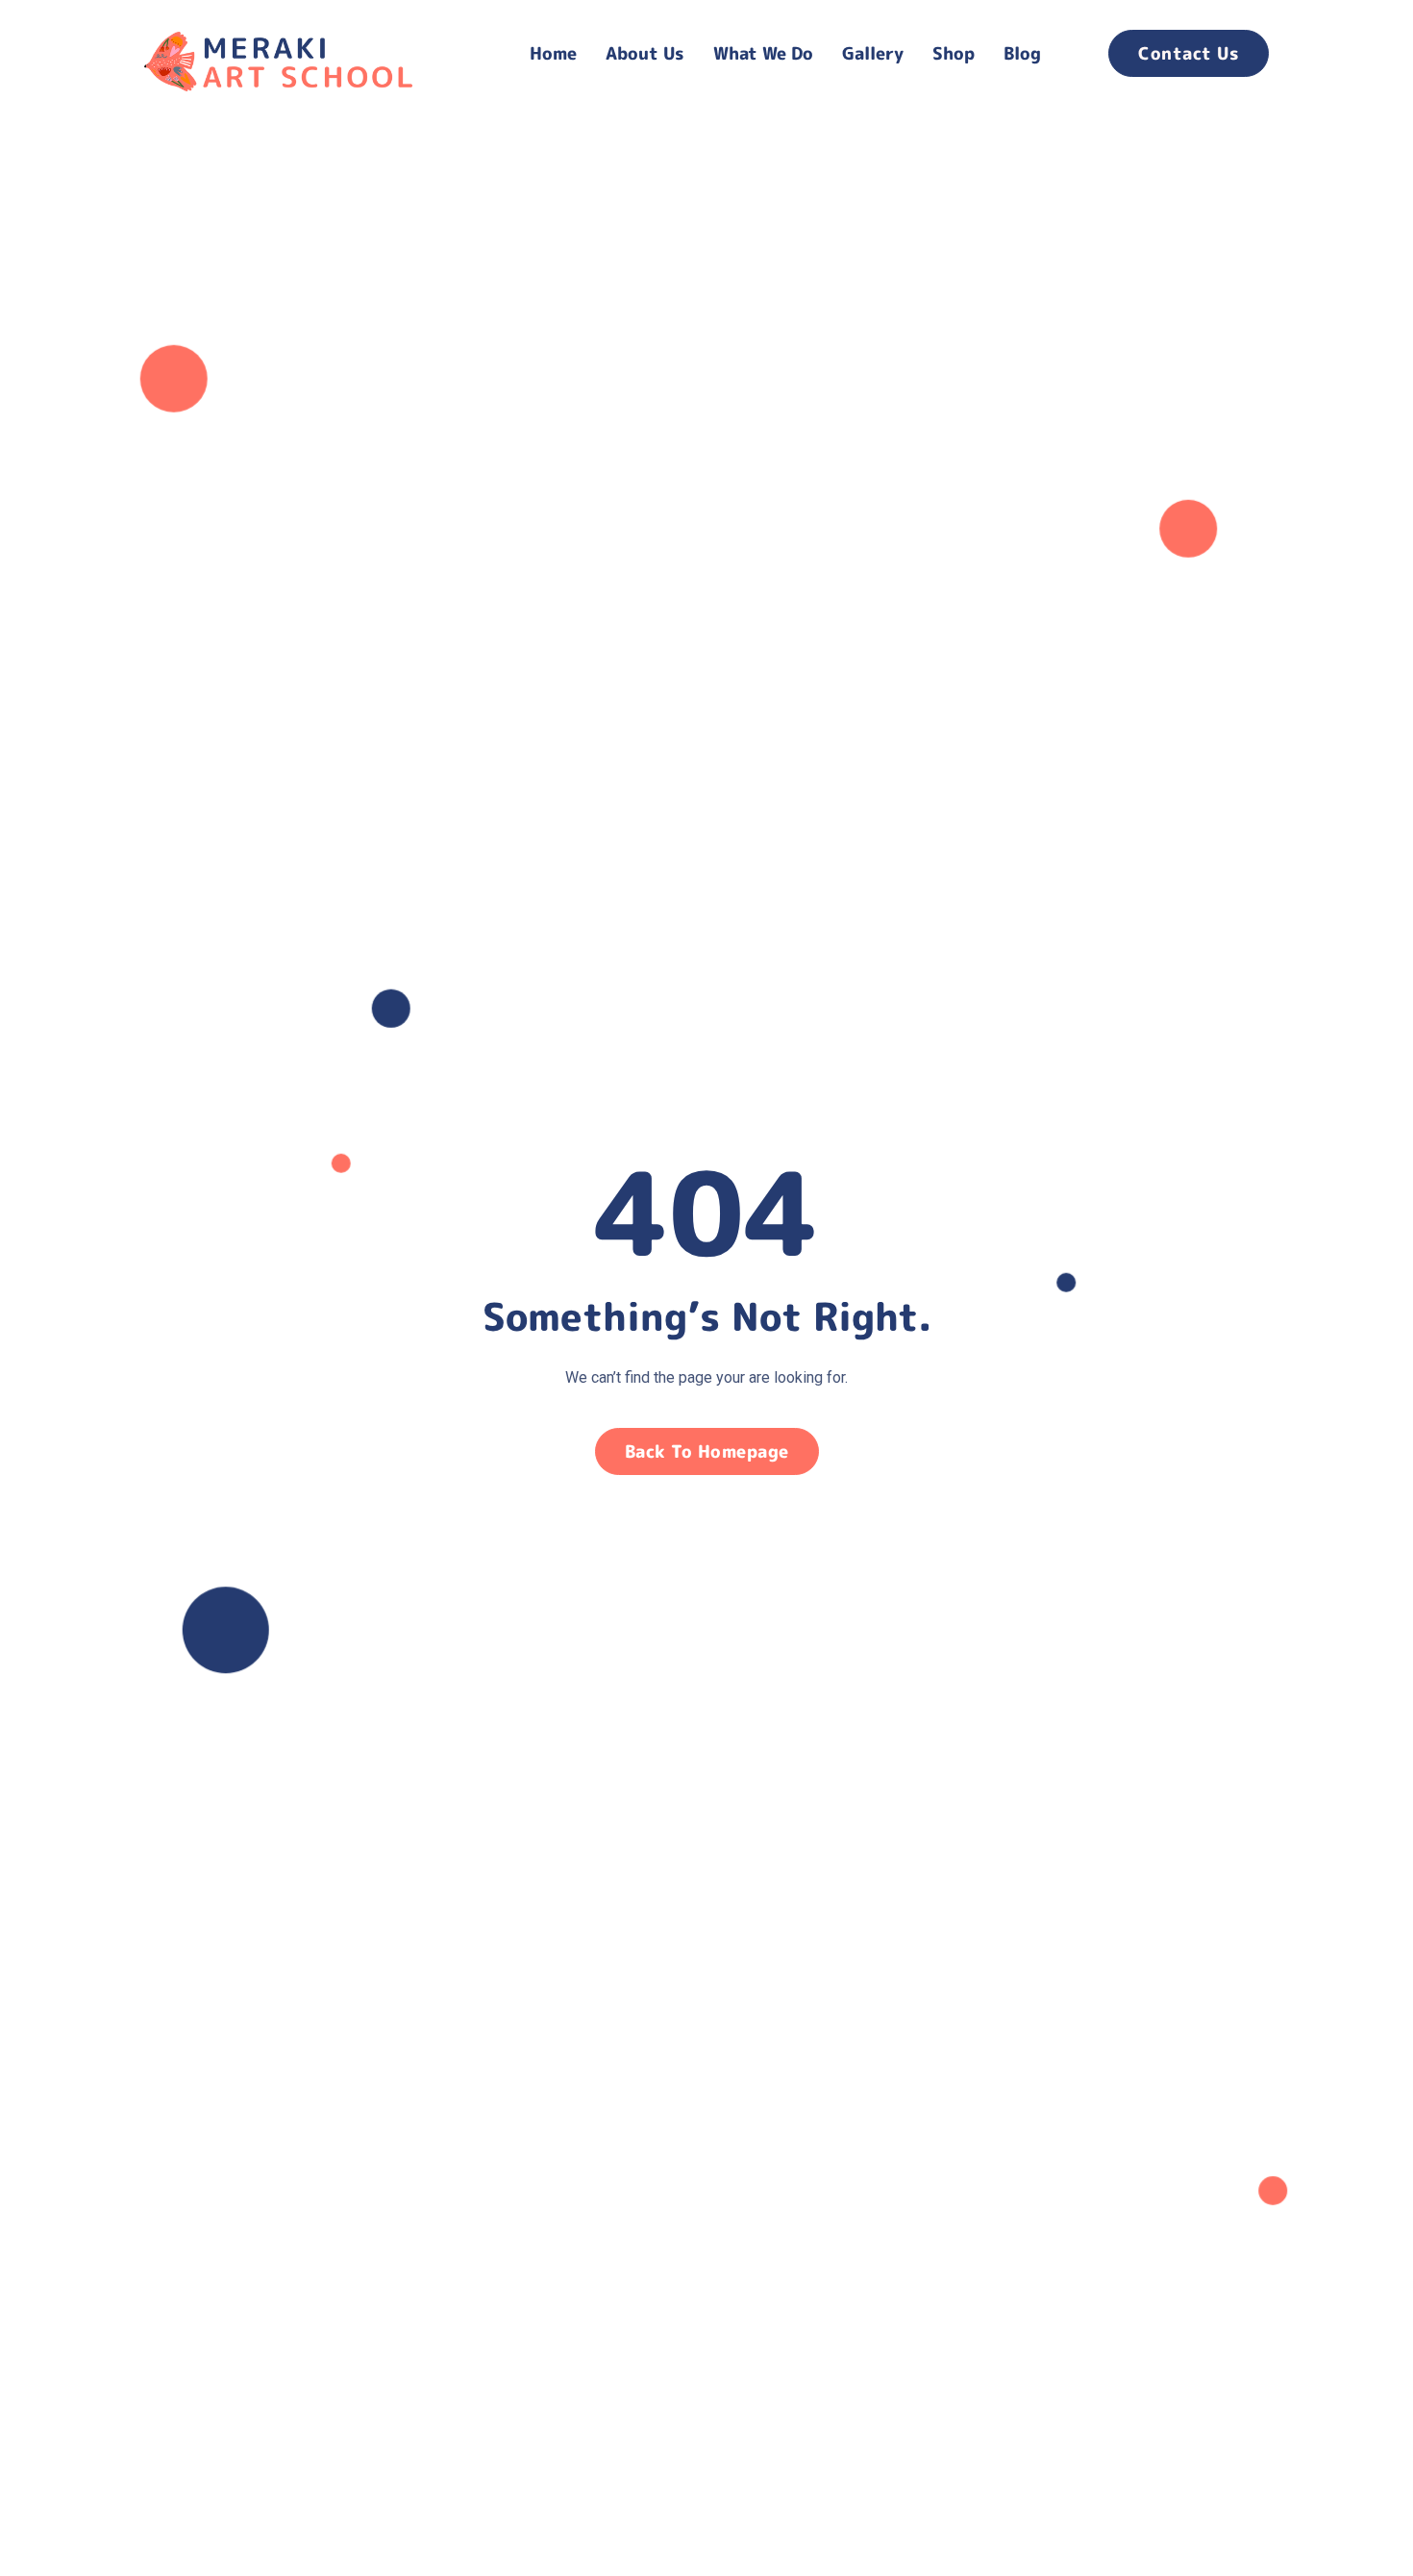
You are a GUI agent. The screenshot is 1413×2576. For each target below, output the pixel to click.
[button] (645, 53)
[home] (313, 53)
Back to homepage (707, 1451)
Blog (1022, 53)
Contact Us (1189, 53)
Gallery (873, 53)
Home (553, 53)
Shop (954, 53)
